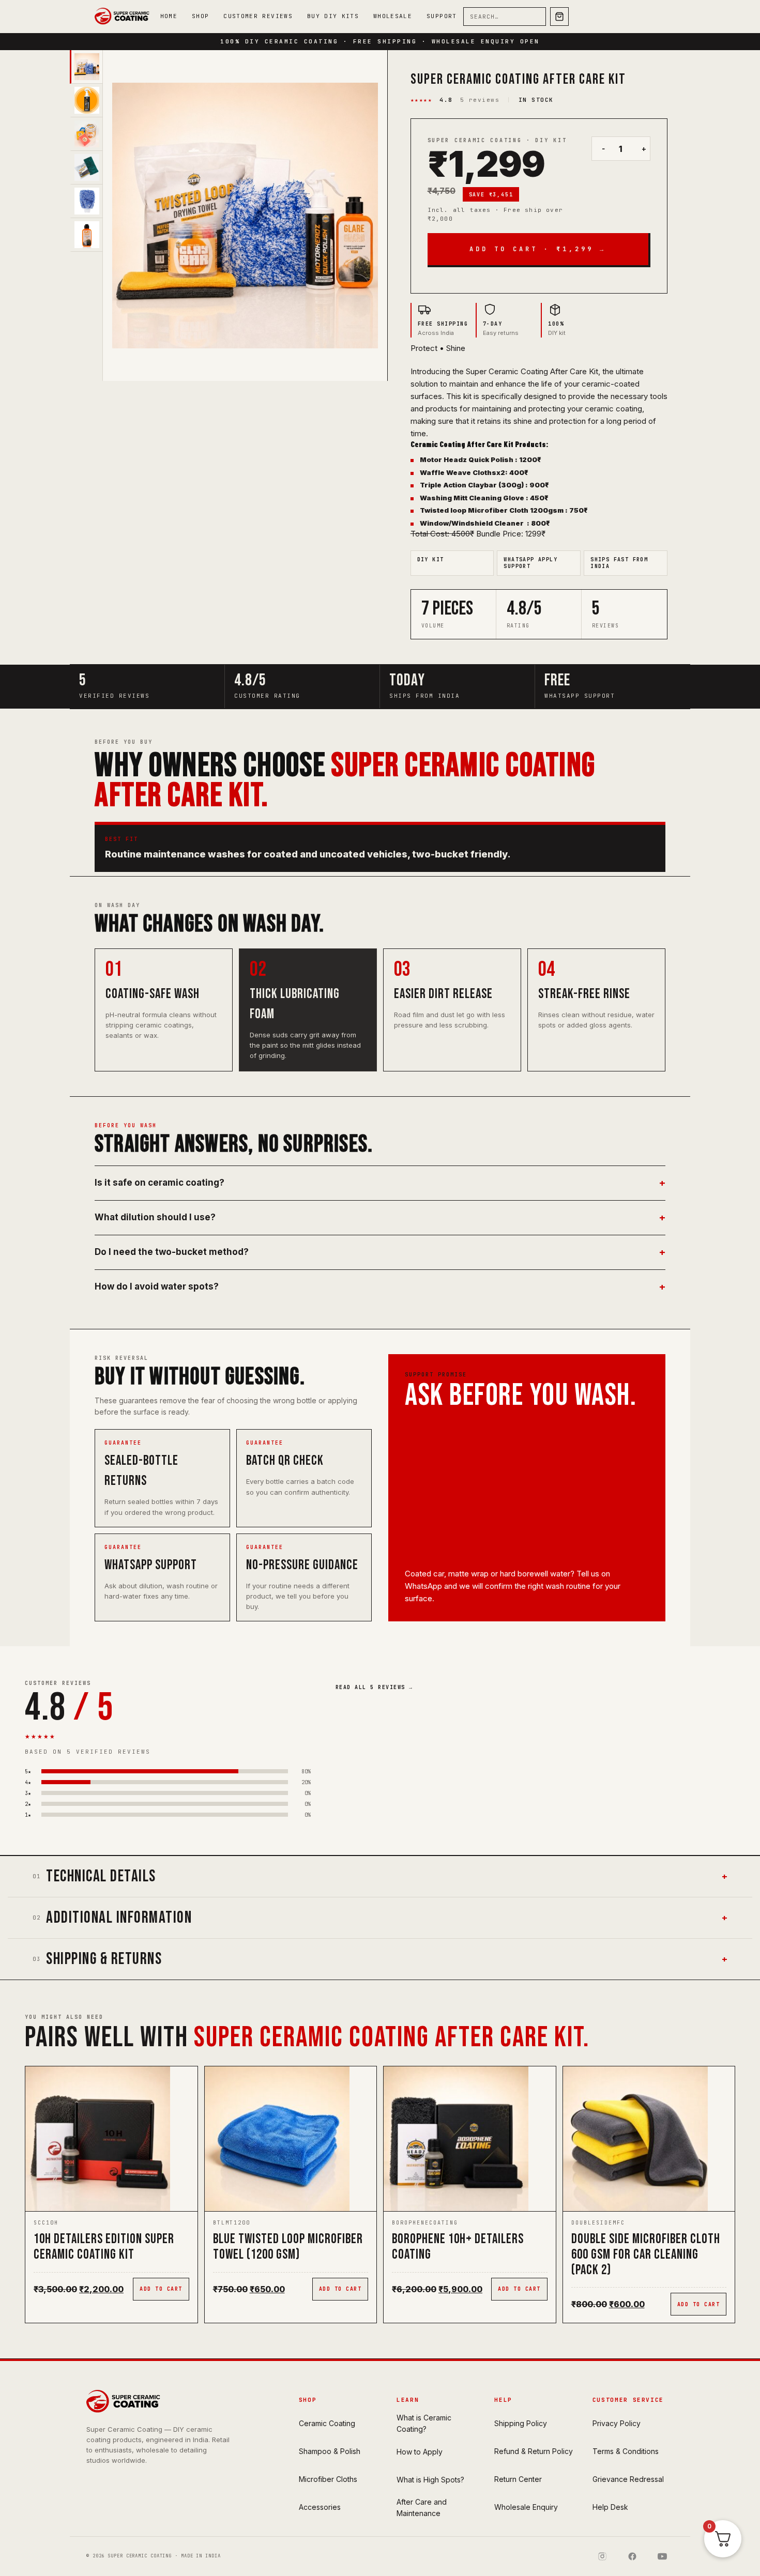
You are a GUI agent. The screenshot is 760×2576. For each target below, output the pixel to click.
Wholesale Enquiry (526, 2507)
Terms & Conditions (626, 2451)
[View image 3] (86, 134)
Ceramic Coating (327, 2423)
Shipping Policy (521, 2423)
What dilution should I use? (380, 1218)
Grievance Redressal (628, 2479)
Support (442, 16)
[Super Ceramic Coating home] (124, 17)
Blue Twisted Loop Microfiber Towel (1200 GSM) (288, 2247)
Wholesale (393, 16)
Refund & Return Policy (534, 2451)
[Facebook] (632, 2556)
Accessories (320, 2507)
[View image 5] (86, 201)
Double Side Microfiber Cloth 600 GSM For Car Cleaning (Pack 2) (646, 2255)
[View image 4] (86, 168)
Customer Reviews (258, 16)
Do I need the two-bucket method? (380, 1252)
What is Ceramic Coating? (424, 2423)
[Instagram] (602, 2556)
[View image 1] (86, 67)
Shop (200, 16)
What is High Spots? (430, 2480)
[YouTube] (662, 2556)
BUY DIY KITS (333, 16)
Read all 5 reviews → (374, 1687)
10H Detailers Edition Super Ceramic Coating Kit (104, 2247)
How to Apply (420, 2452)
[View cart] (559, 17)
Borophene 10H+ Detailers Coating (458, 2247)
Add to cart (161, 2289)
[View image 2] (86, 101)
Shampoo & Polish (330, 2451)
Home (169, 16)
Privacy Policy (617, 2423)
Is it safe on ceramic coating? (380, 1183)
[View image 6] (86, 235)
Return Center (518, 2479)
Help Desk (610, 2507)
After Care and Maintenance (422, 2508)
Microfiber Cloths (328, 2479)
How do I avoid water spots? (380, 1287)
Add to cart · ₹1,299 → (538, 249)
